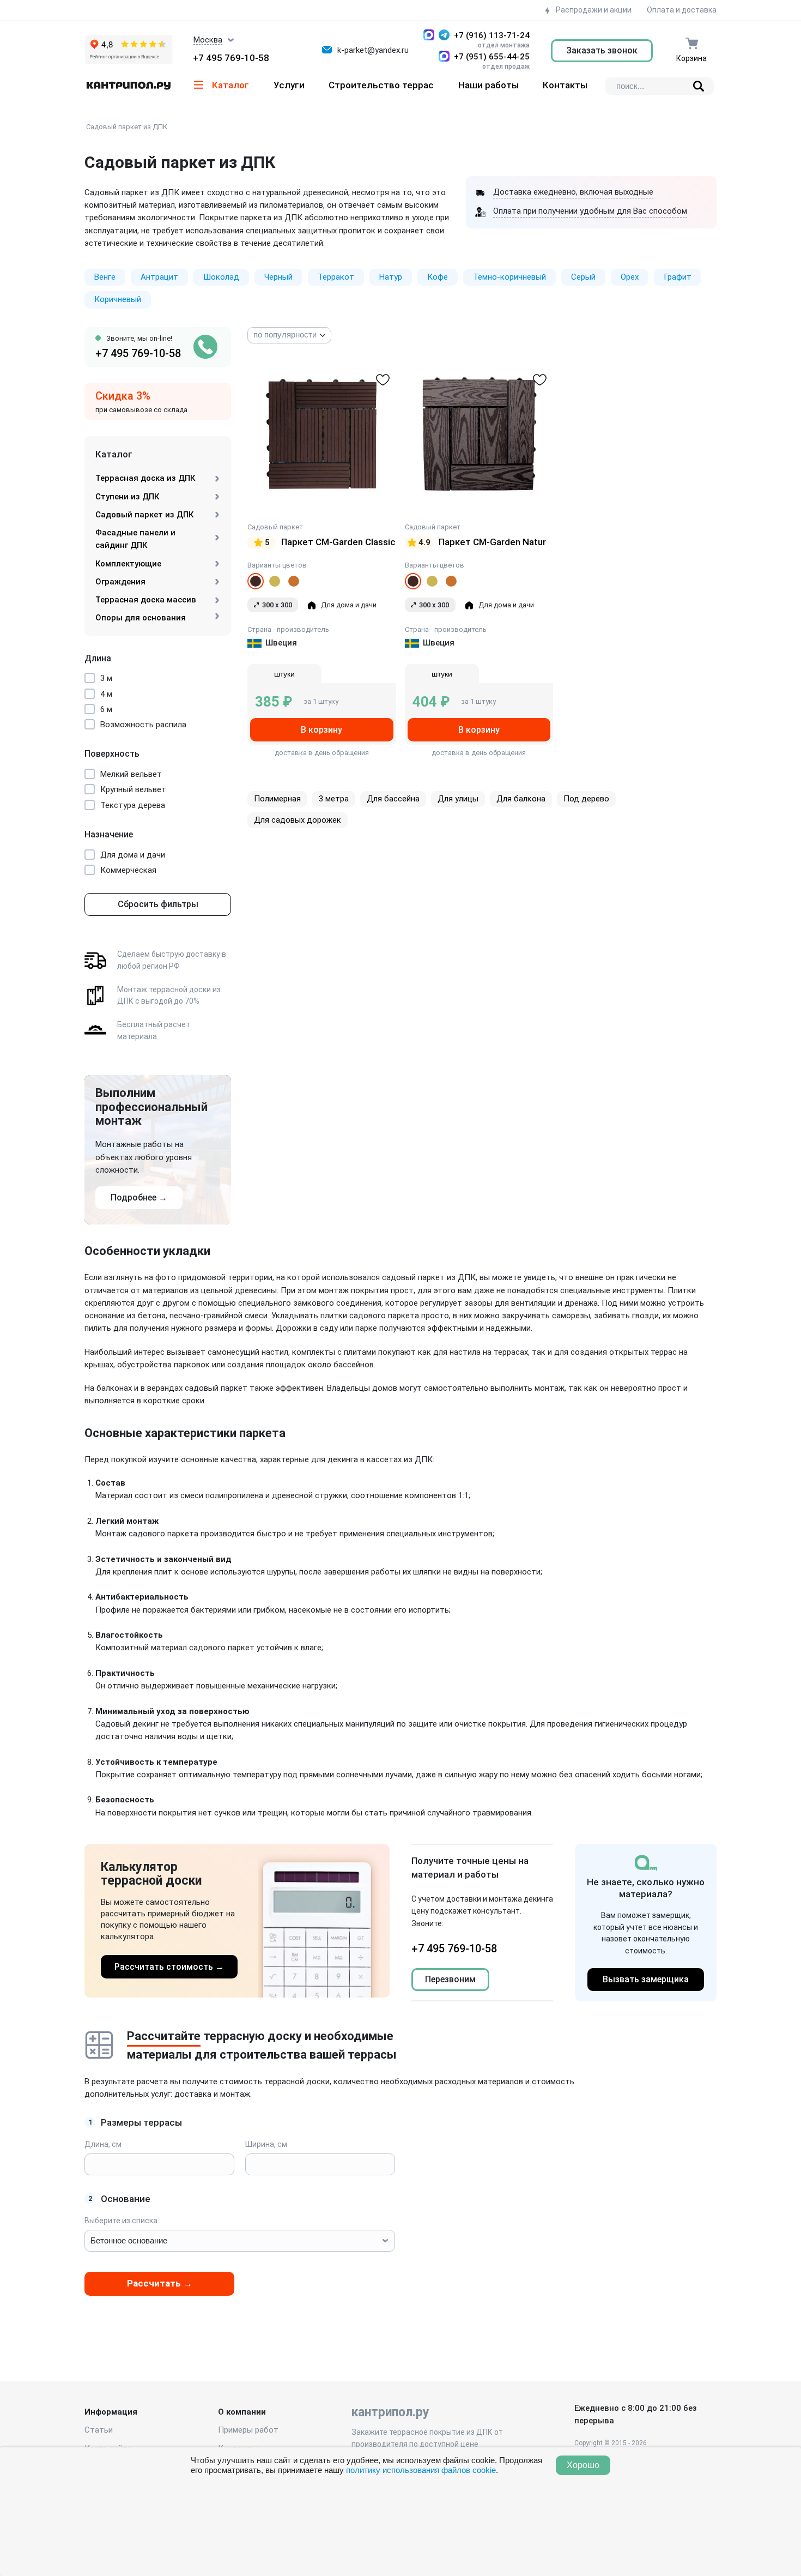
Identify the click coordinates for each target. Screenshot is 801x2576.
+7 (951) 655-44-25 (492, 57)
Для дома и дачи (133, 855)
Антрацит (159, 277)
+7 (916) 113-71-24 (492, 35)
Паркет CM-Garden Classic (338, 542)
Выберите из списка (121, 2221)
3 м (106, 678)
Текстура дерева (133, 805)
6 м (106, 709)
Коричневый (118, 299)
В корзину (321, 730)
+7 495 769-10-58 (231, 58)
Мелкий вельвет (131, 774)
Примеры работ (248, 2430)
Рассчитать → (160, 2283)
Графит (678, 277)
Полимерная (277, 799)
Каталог (230, 85)
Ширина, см (266, 2144)
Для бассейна (393, 799)
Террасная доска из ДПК (145, 478)
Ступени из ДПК (127, 497)
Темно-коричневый (509, 277)
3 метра (334, 799)
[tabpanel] (322, 702)
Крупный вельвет (133, 789)
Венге (105, 277)
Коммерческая (128, 870)
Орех (630, 277)
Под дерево (586, 799)
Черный (278, 277)
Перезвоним (450, 1979)
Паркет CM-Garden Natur (492, 542)
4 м (106, 694)
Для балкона (521, 799)
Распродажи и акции (593, 10)
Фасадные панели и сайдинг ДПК (135, 539)
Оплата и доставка (682, 10)
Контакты (565, 85)
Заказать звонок (602, 50)
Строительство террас (381, 85)
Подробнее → (139, 1197)
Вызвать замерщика (646, 1979)
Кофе (438, 277)
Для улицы (458, 799)
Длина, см (103, 2144)
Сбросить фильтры (158, 904)
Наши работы (489, 85)
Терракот (336, 277)
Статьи (99, 2430)
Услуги (289, 85)
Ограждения (120, 582)
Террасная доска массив (146, 600)
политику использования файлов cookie (421, 2470)
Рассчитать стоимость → (169, 1967)
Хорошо (583, 2465)
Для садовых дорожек (298, 820)
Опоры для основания (141, 618)
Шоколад (221, 277)
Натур (391, 277)
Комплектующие (128, 564)
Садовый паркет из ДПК (127, 127)
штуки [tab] (284, 674)
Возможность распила (143, 725)
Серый (583, 277)
